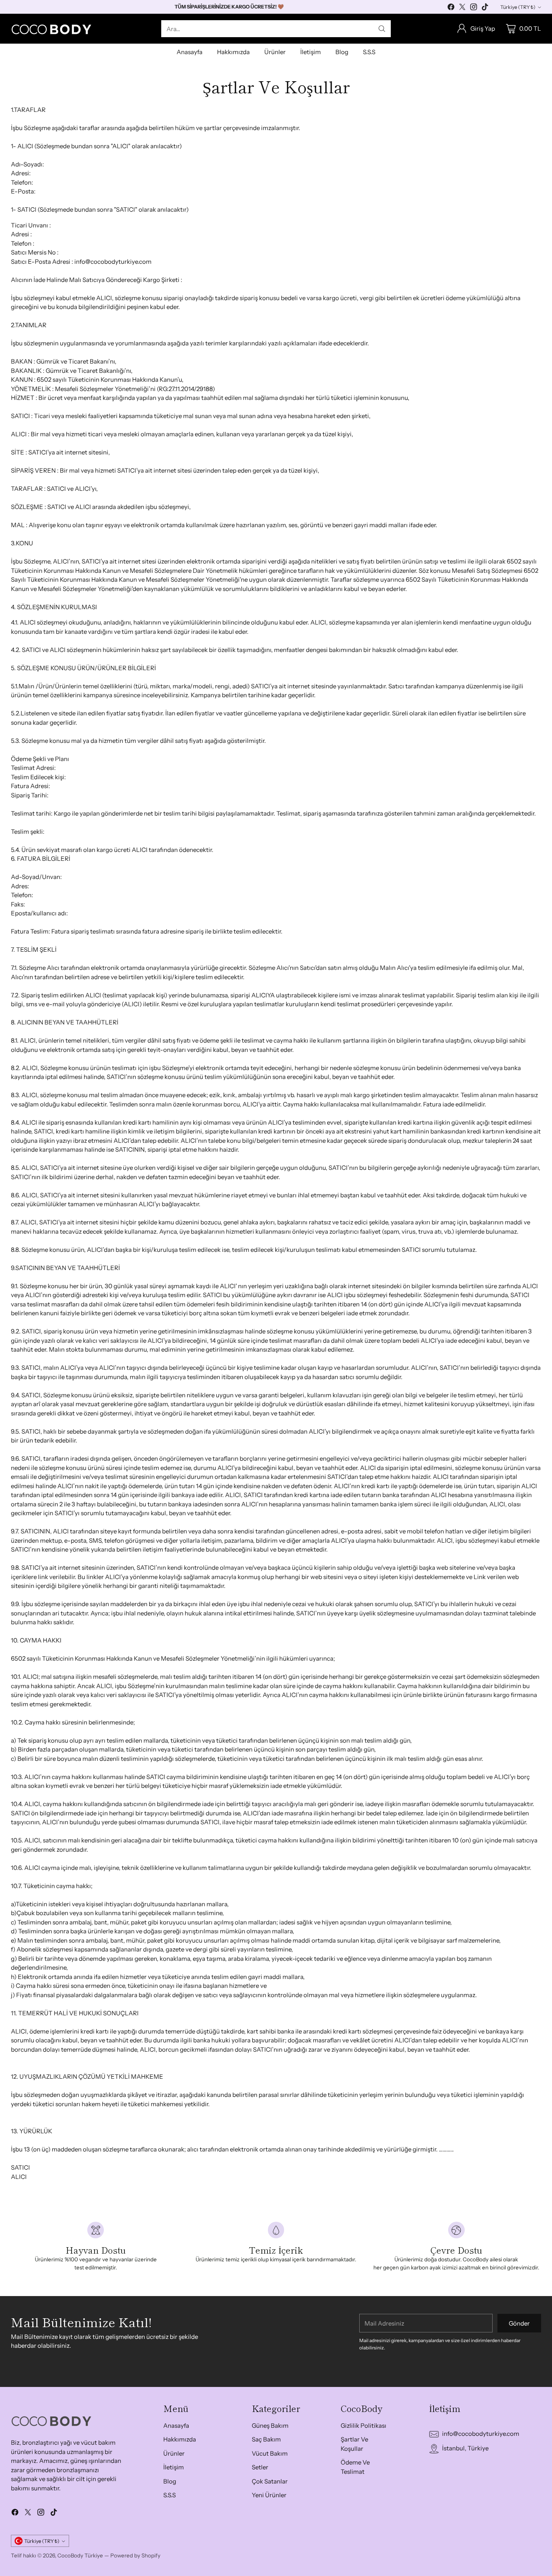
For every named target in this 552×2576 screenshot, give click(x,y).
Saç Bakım (266, 2439)
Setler (260, 2467)
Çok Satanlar (270, 2481)
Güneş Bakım (270, 2426)
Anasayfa (176, 2426)
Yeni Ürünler (269, 2495)
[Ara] (382, 29)
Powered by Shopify (135, 2555)
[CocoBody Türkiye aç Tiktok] (485, 8)
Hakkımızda (180, 2439)
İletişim (174, 2467)
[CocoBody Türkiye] (51, 29)
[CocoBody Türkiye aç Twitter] (462, 8)
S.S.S (170, 2495)
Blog (170, 2481)
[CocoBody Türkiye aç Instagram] (474, 8)
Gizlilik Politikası (363, 2426)
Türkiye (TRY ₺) (518, 7)
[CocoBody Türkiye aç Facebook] (451, 8)
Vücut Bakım (270, 2453)
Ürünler (174, 2453)
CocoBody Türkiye (80, 2555)
